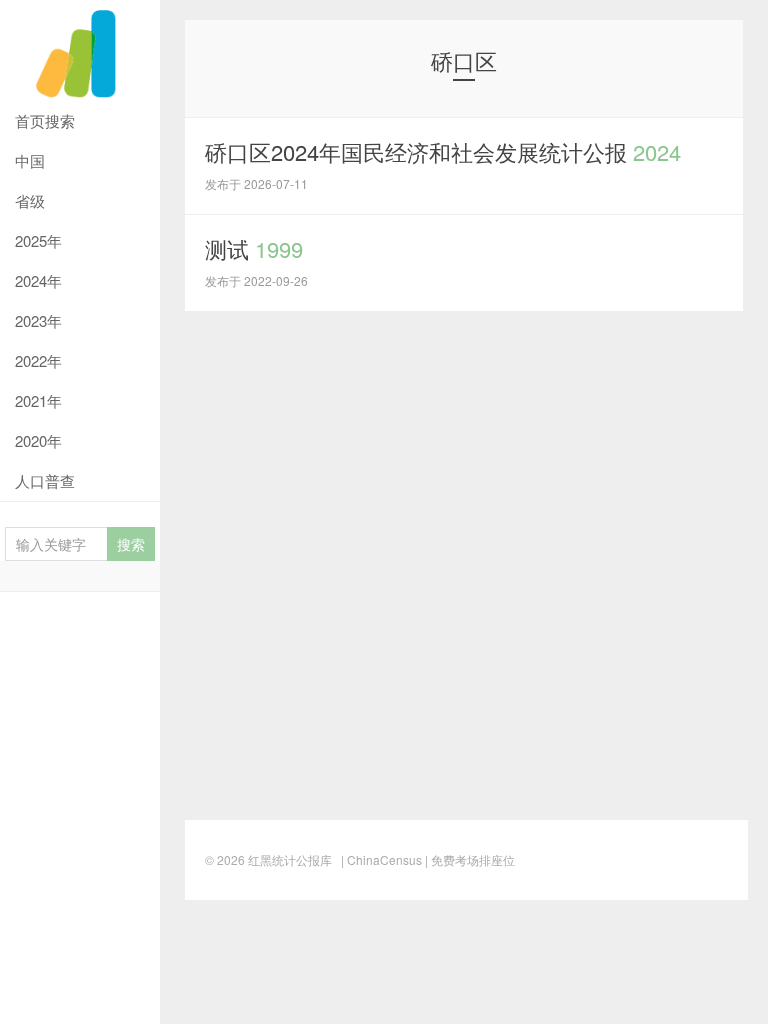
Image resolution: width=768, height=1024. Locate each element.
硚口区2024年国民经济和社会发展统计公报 (443, 151)
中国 (30, 160)
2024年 (38, 280)
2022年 (38, 360)
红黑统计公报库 (80, 50)
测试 (254, 248)
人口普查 (45, 480)
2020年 (38, 440)
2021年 (38, 400)
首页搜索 (45, 120)
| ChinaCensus (381, 859)
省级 (30, 200)
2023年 (38, 320)
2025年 (38, 240)
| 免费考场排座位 (468, 859)
